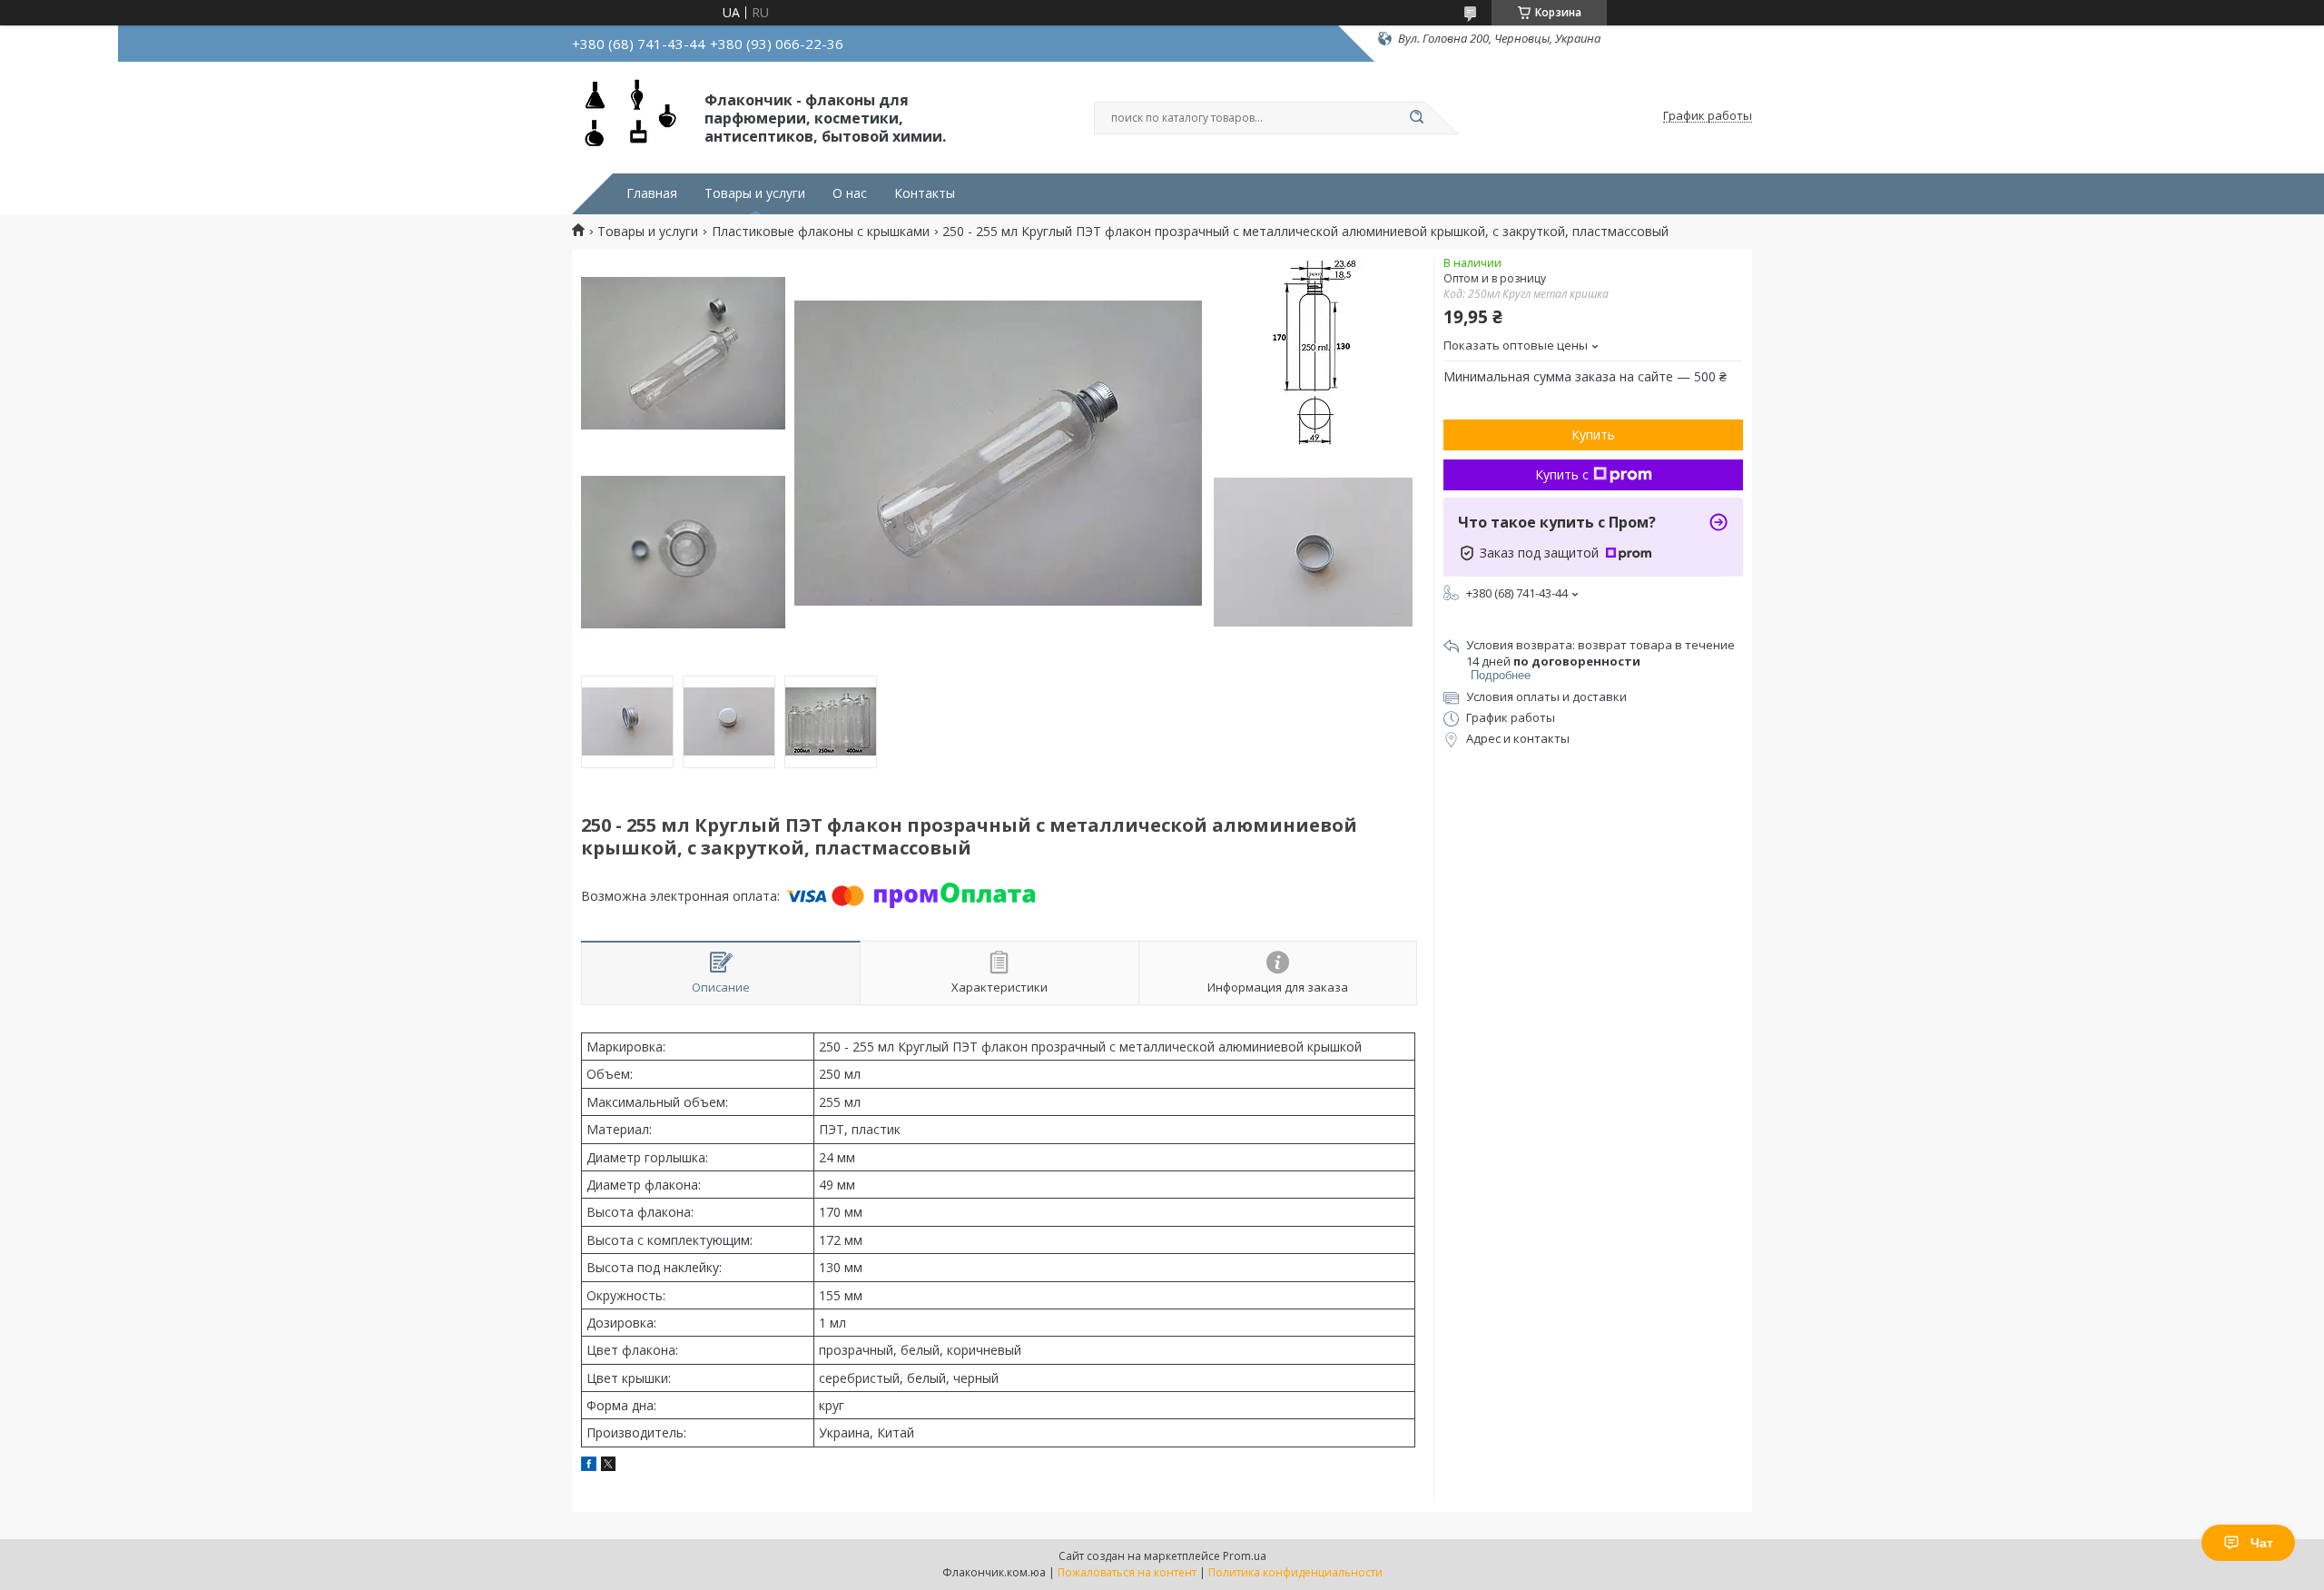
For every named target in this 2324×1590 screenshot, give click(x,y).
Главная (652, 193)
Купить (1593, 435)
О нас (850, 193)
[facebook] (589, 1466)
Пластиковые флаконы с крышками (821, 232)
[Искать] (1416, 118)
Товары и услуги (755, 193)
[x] (608, 1466)
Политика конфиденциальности (1295, 1572)
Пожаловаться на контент (1127, 1572)
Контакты (925, 193)
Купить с (1562, 474)
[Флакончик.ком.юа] (630, 116)
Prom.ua (1245, 1556)
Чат (2262, 1543)
